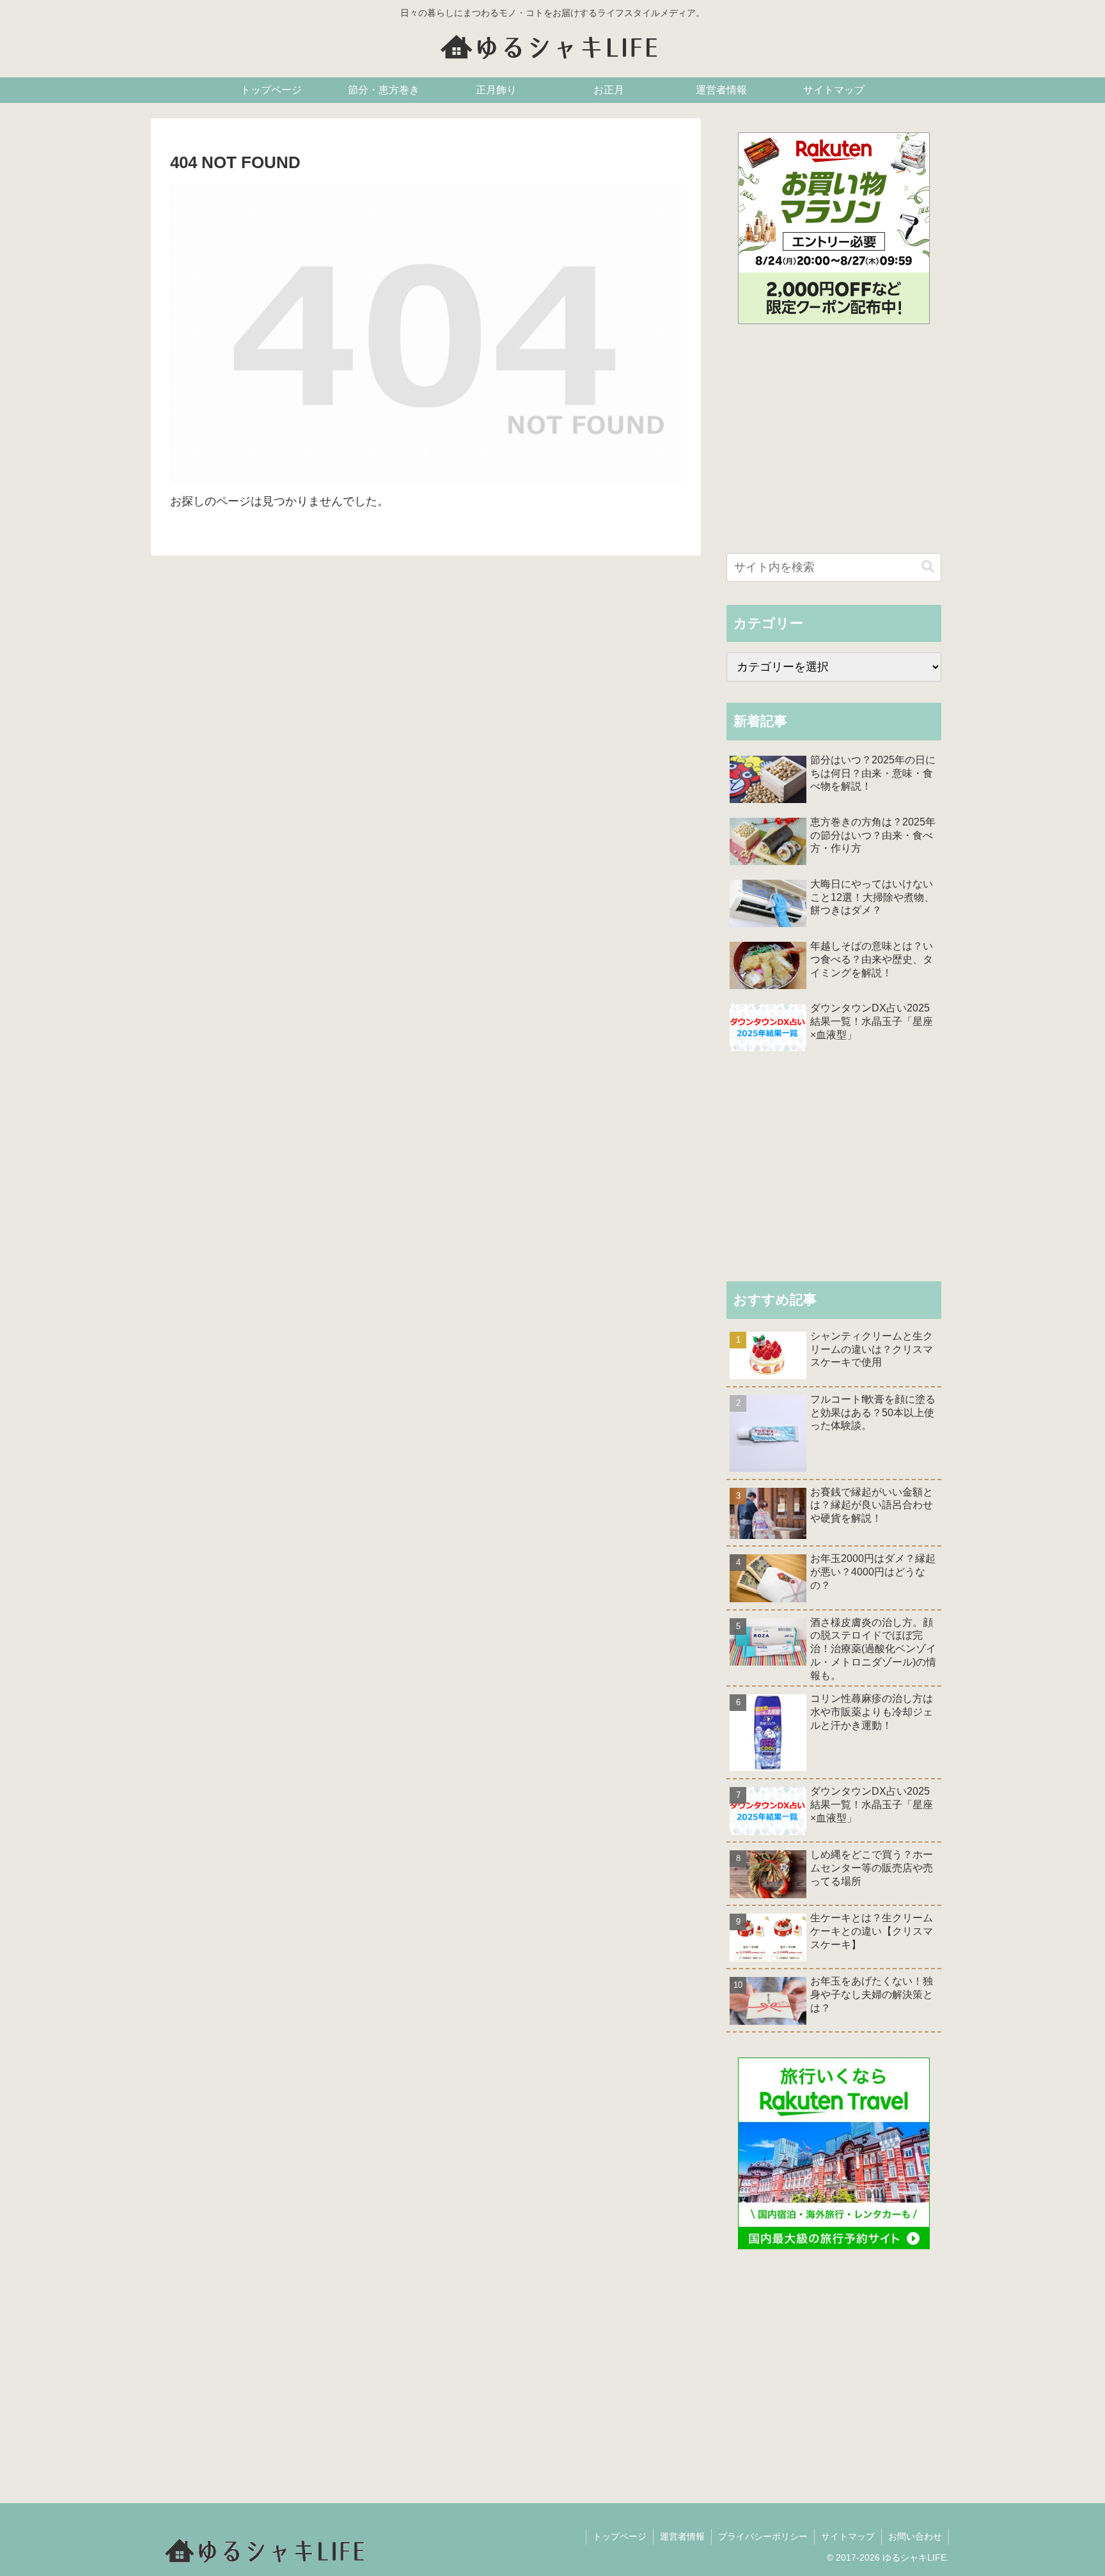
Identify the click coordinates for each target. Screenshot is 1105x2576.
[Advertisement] (834, 442)
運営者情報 (682, 2536)
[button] (928, 567)
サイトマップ (848, 2536)
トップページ (620, 2536)
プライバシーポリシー (763, 2536)
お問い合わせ (915, 2536)
